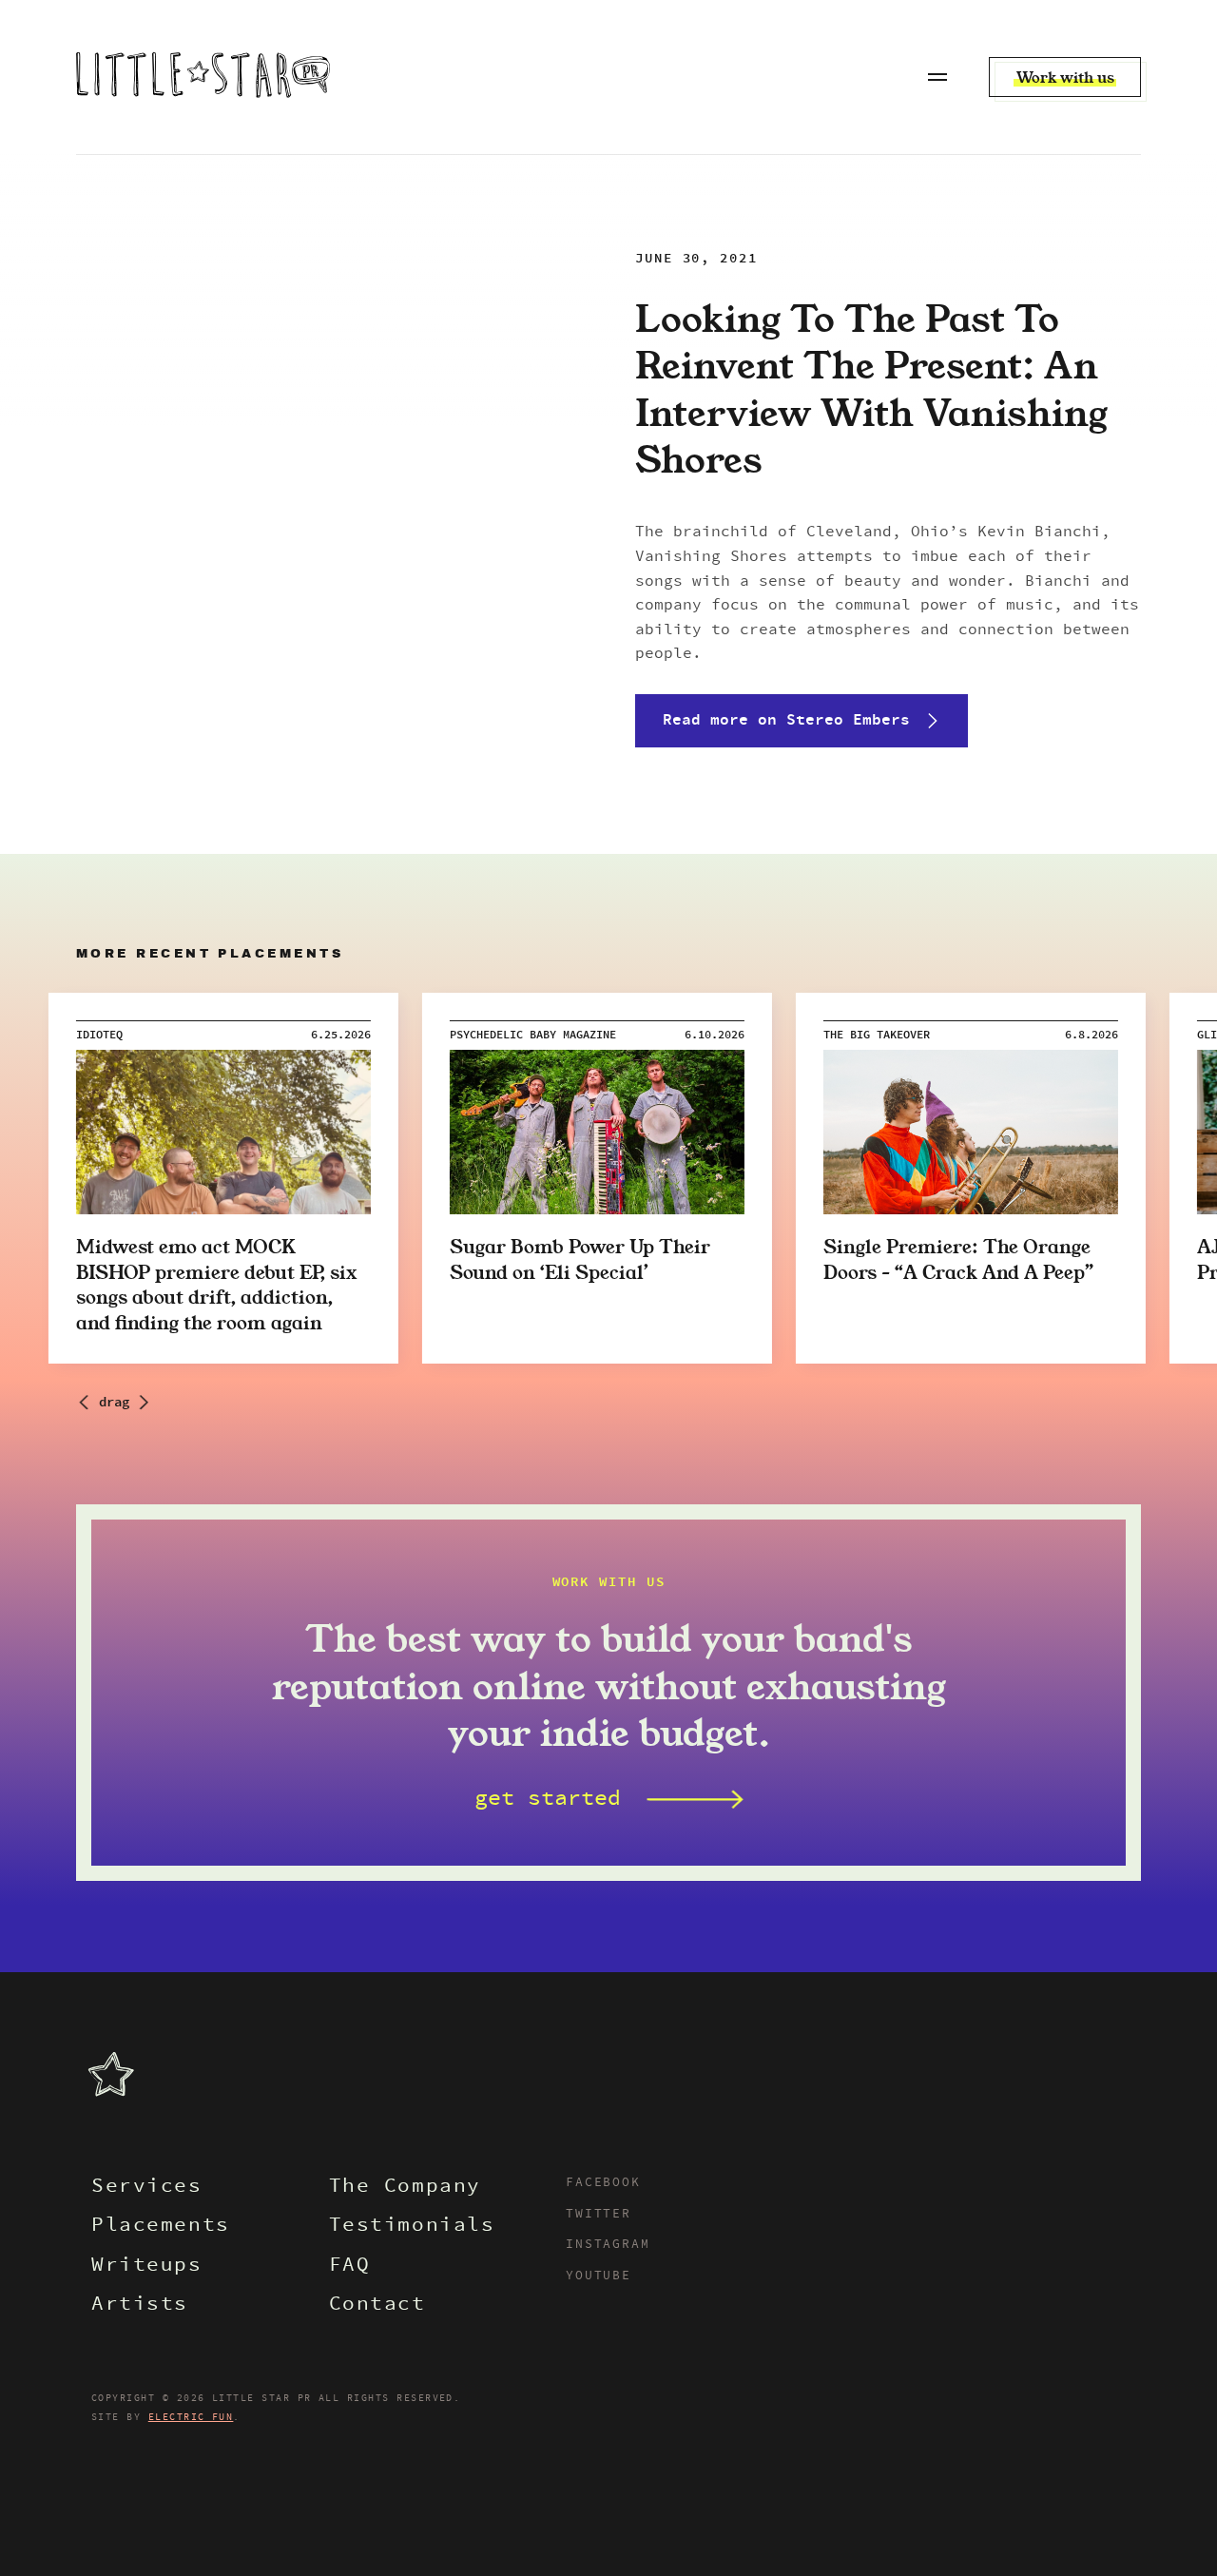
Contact (377, 2305)
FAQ (350, 2266)
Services (147, 2188)
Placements (161, 2227)
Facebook (603, 2183)
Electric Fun (191, 2417)
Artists (140, 2305)
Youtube (599, 2276)
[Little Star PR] (203, 77)
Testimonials (412, 2227)
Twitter (599, 2215)
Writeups (147, 2266)
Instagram (608, 2245)
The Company (405, 2188)
